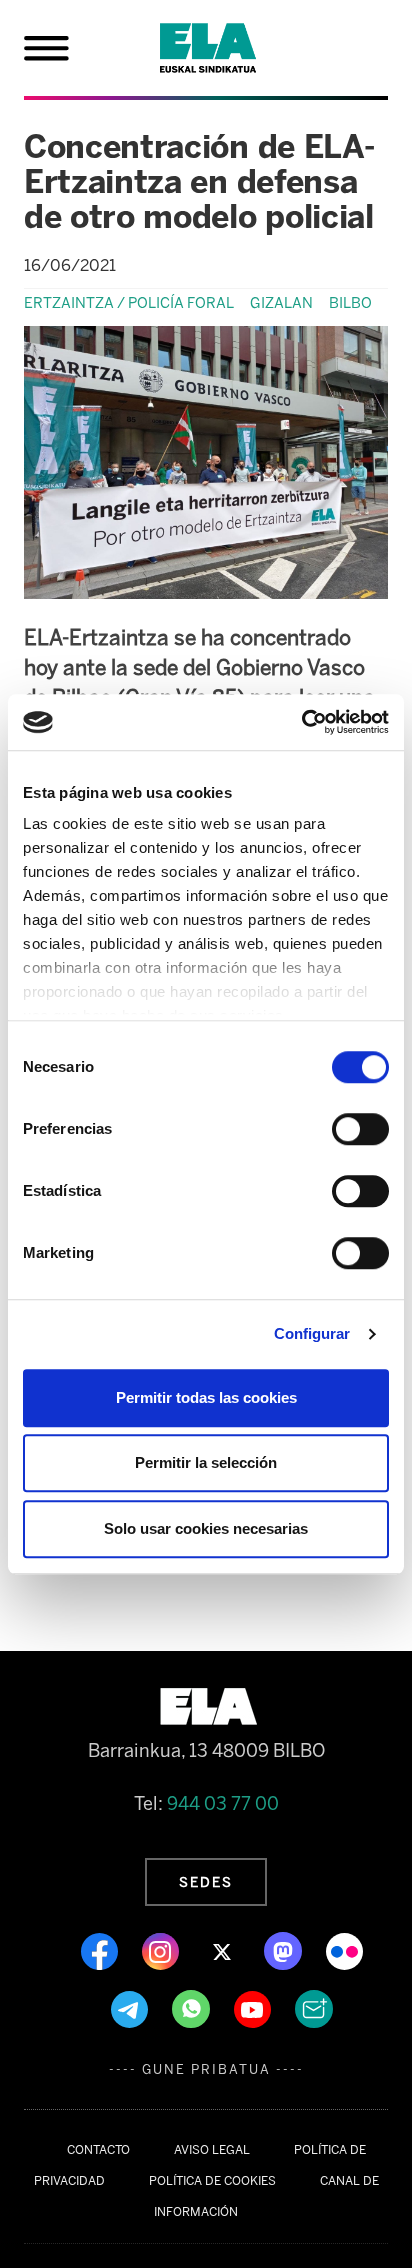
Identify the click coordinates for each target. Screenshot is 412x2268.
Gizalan (281, 303)
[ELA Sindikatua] (232, 48)
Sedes (206, 1882)
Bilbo (350, 303)
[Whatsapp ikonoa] (193, 2008)
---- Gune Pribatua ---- (206, 2069)
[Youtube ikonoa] (254, 2008)
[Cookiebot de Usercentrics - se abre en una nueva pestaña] (301, 722)
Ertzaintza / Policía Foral (129, 303)
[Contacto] (314, 2008)
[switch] (360, 1129)
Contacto (98, 2150)
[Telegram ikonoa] (131, 2008)
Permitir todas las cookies (206, 1397)
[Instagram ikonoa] (162, 1950)
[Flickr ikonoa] (344, 1950)
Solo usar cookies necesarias (206, 1528)
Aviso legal (212, 2150)
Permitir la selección (206, 1462)
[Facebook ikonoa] (101, 1950)
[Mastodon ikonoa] (285, 1950)
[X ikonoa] (223, 1950)
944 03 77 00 (223, 1804)
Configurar (312, 1333)
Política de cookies (212, 2181)
